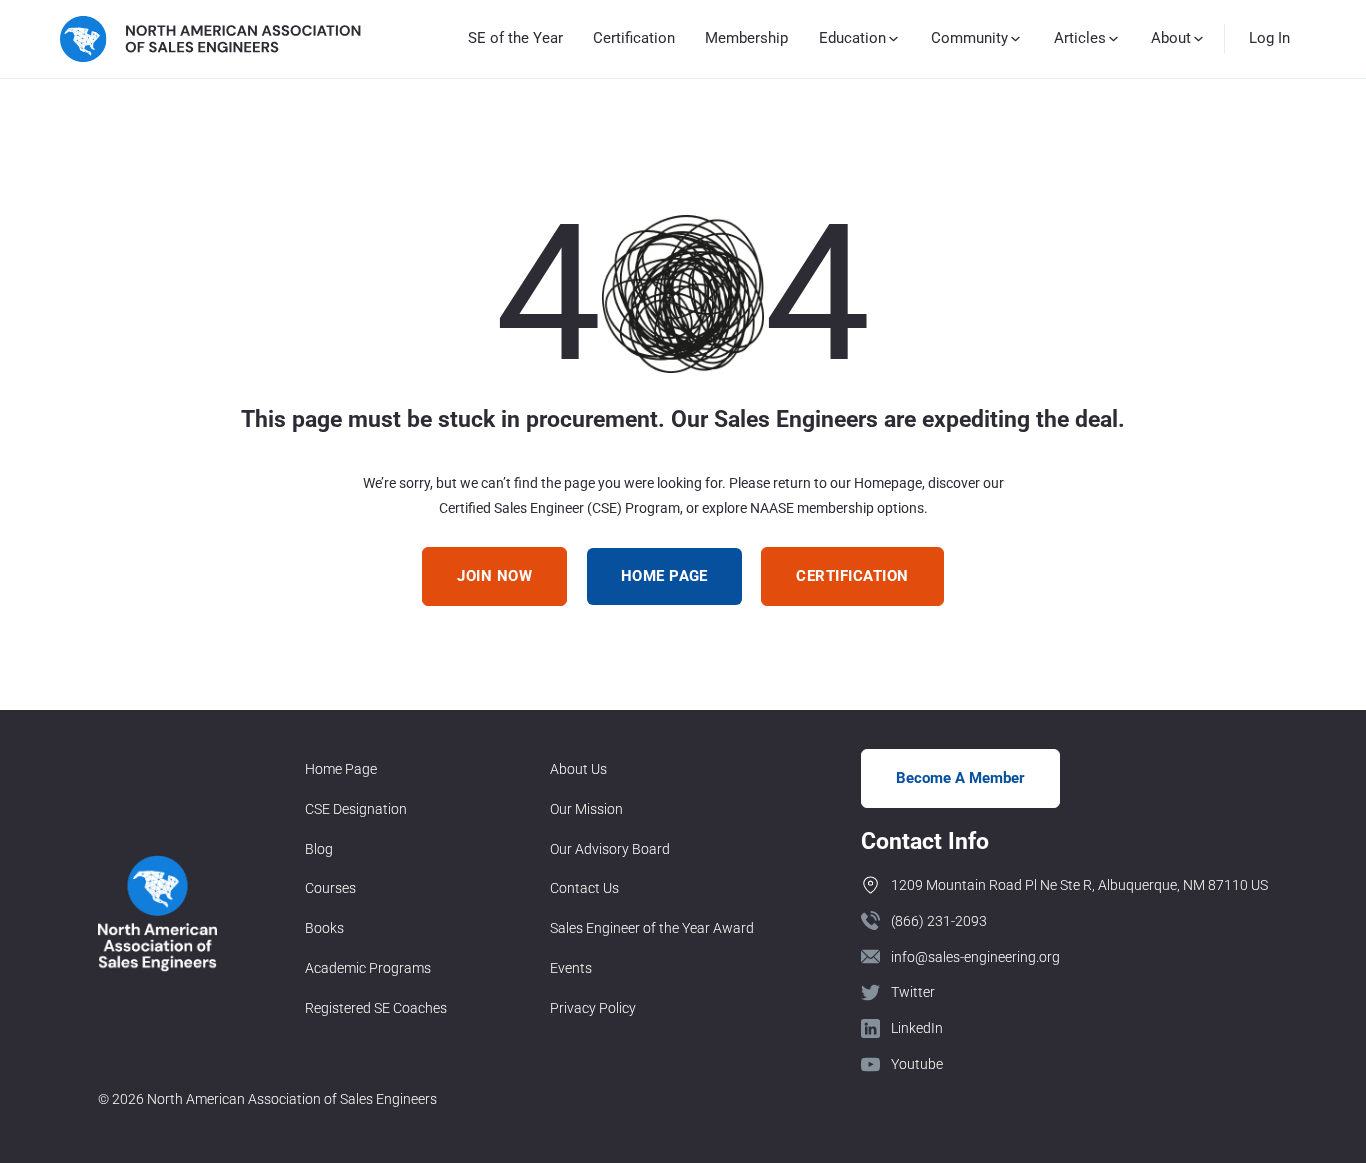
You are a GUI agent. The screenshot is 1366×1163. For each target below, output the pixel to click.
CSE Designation (356, 809)
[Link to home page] (210, 38)
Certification (634, 38)
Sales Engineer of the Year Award (652, 928)
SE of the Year (515, 38)
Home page (664, 576)
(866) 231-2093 (939, 921)
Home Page (341, 769)
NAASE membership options (837, 508)
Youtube (917, 1064)
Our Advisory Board (610, 849)
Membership (746, 38)
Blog (319, 849)
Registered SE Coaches (376, 1008)
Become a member (960, 778)
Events (571, 968)
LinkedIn (917, 1028)
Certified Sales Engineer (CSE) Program (559, 508)
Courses (330, 888)
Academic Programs (368, 968)
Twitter (913, 992)
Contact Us (584, 888)
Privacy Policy (593, 1008)
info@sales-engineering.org (975, 957)
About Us (578, 769)
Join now (494, 576)
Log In (1269, 38)
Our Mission (586, 809)
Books (324, 928)
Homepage (888, 483)
